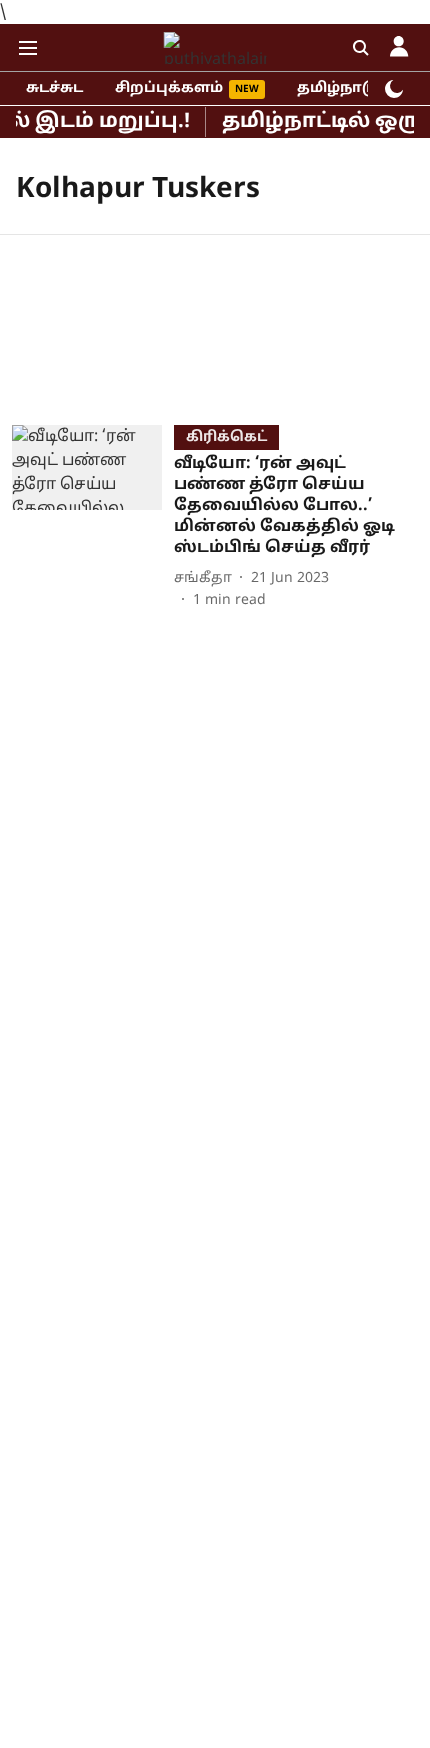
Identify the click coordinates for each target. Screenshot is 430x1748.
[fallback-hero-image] (93, 518)
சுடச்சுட (54, 88)
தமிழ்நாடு (337, 88)
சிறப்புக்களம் (169, 88)
